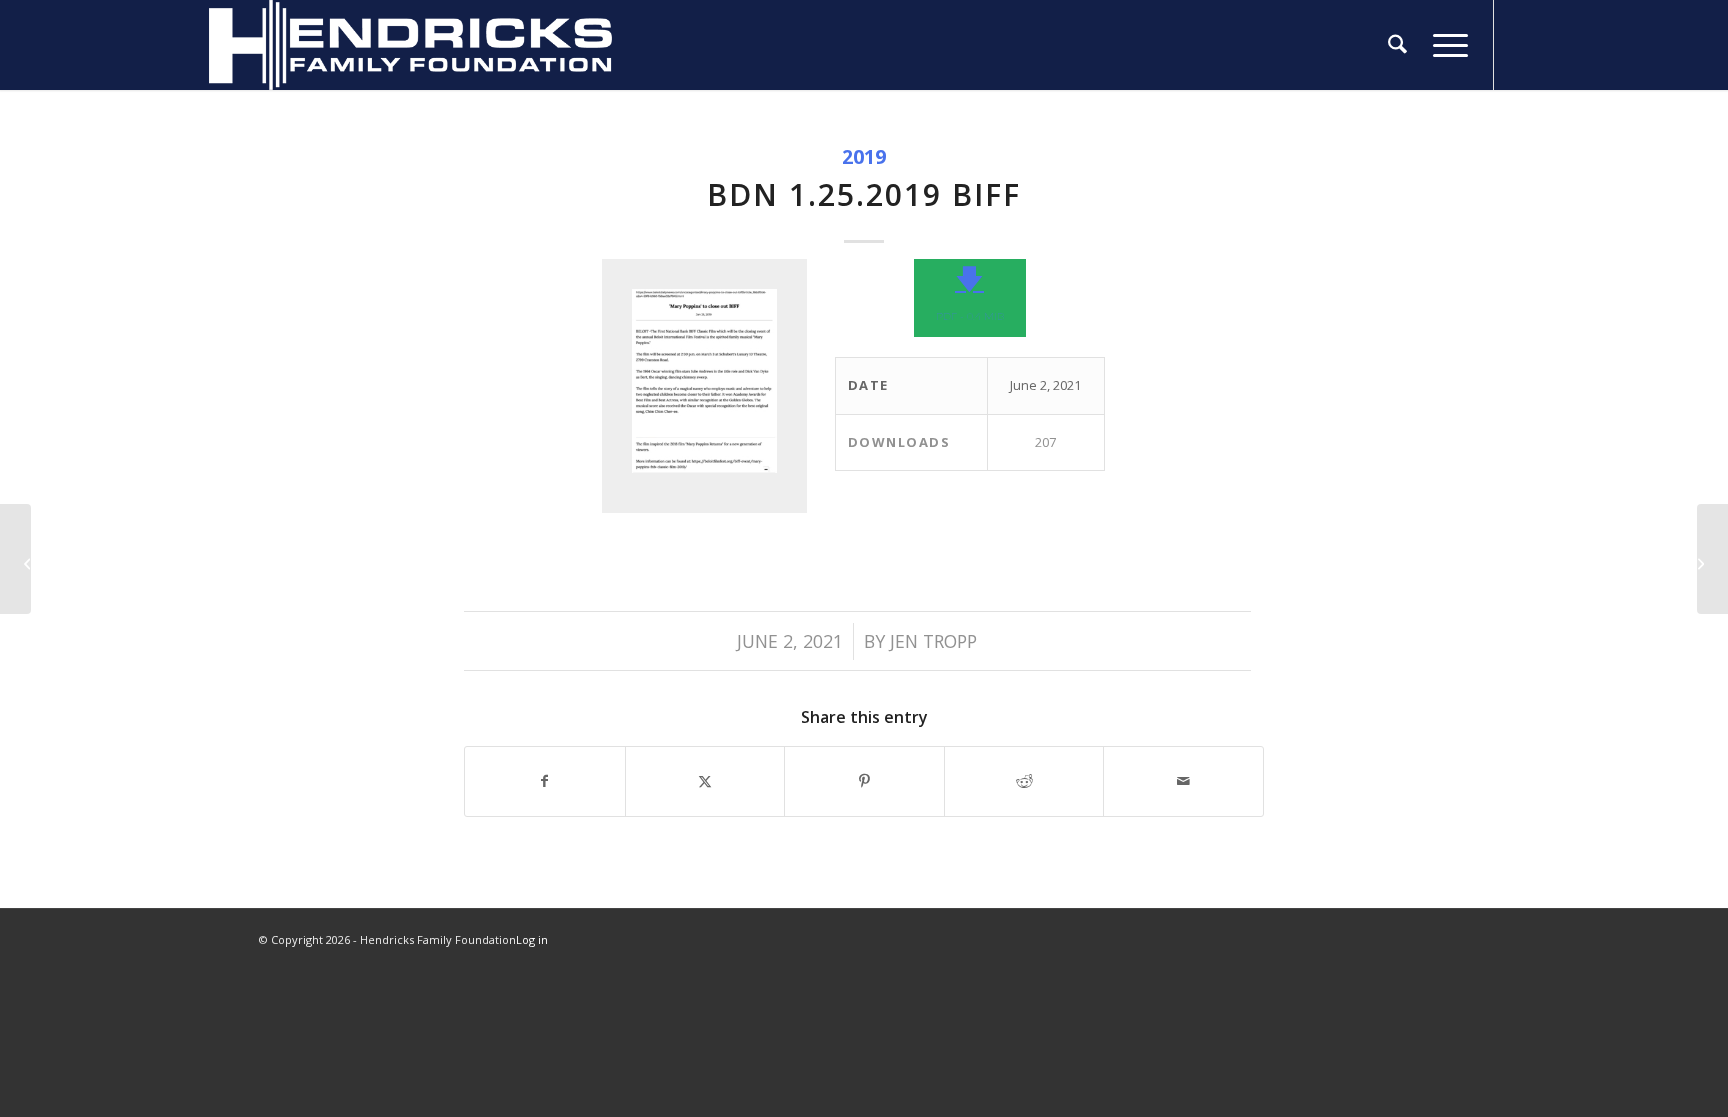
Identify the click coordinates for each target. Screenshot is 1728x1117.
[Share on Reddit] (1024, 781)
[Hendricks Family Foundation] (410, 45)
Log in (532, 939)
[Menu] (1444, 45)
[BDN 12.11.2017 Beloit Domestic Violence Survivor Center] (15, 559)
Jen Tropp (933, 641)
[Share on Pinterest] (864, 781)
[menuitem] (1397, 45)
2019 (864, 156)
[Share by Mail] (1183, 781)
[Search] (1397, 45)
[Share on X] (705, 781)
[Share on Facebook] (545, 781)
